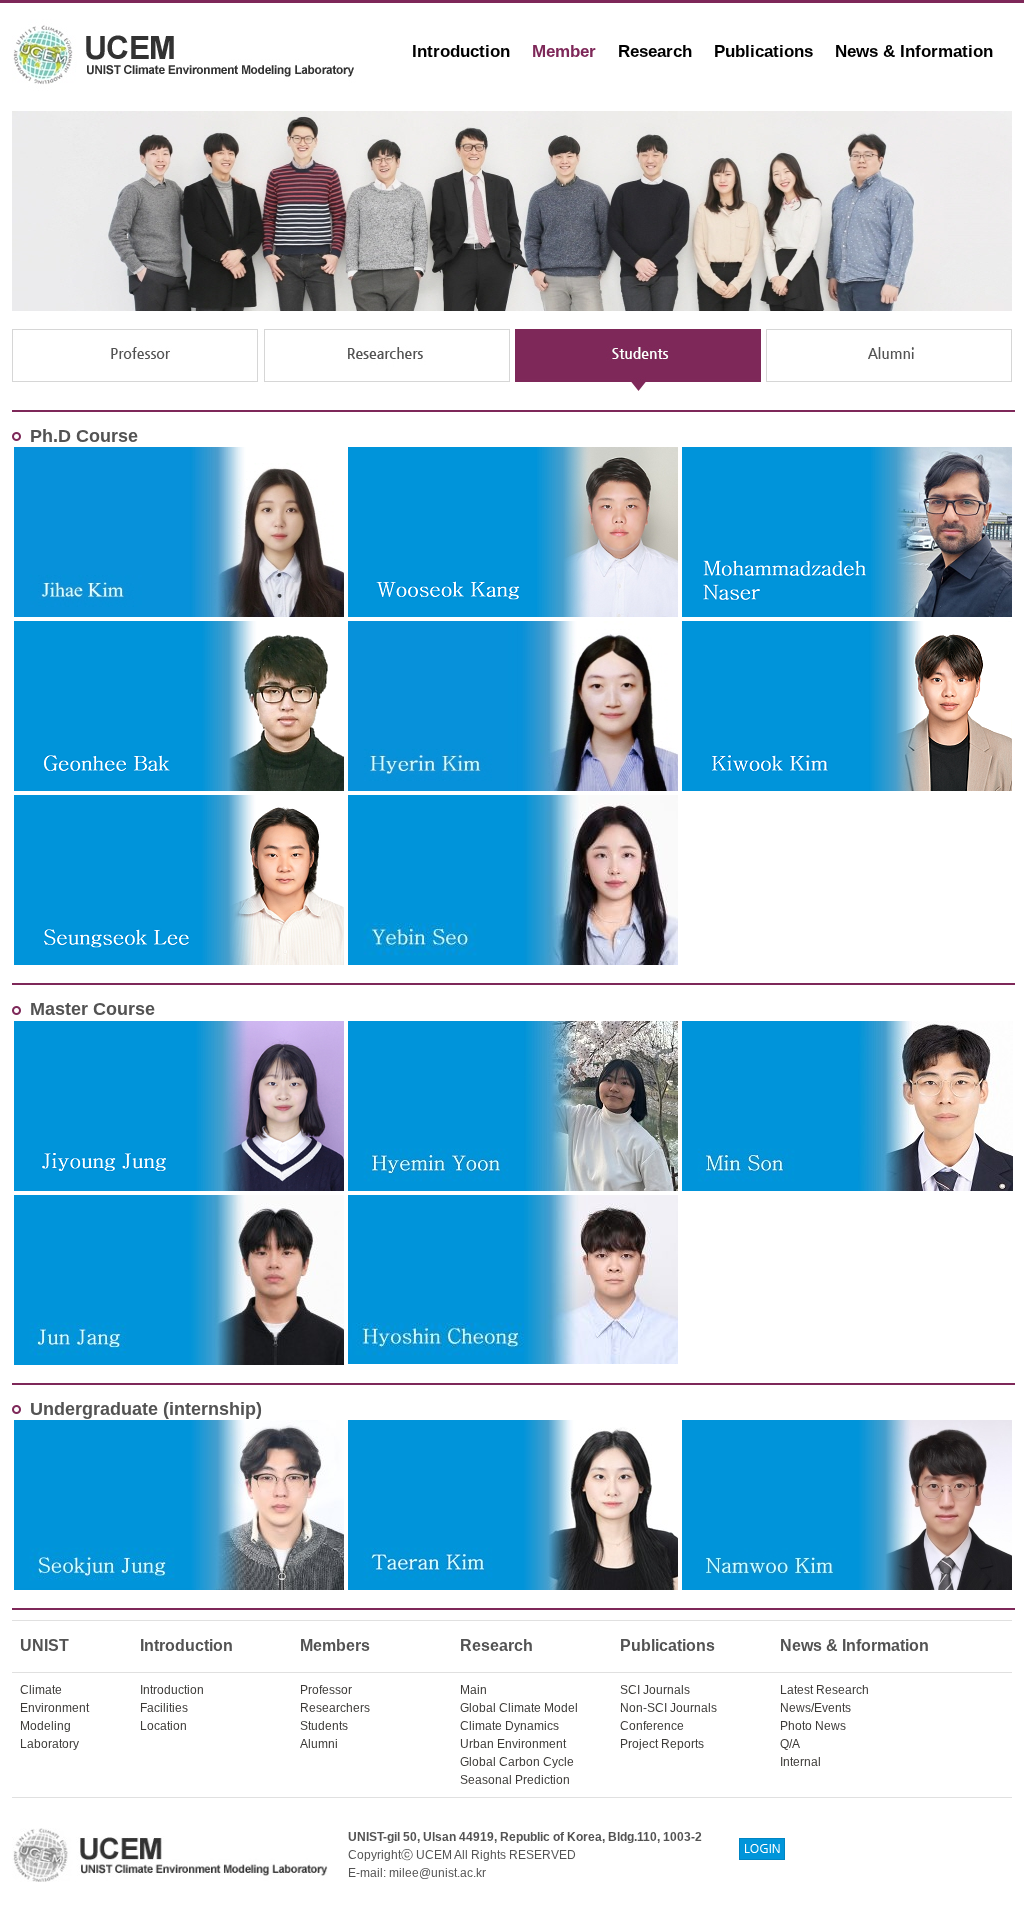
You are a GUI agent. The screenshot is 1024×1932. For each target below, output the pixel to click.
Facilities (164, 1708)
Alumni (319, 1744)
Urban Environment (513, 1744)
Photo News (813, 1726)
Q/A (790, 1744)
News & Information (914, 51)
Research (655, 51)
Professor (326, 1690)
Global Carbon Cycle (517, 1762)
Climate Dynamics (509, 1726)
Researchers (335, 1708)
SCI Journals (655, 1690)
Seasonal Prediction (515, 1780)
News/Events (815, 1708)
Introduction (461, 51)
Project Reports (662, 1744)
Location (163, 1726)
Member (564, 51)
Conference (652, 1726)
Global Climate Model (519, 1708)
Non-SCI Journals (668, 1708)
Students (324, 1726)
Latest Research (824, 1690)
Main (473, 1690)
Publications (763, 51)
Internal (800, 1762)
